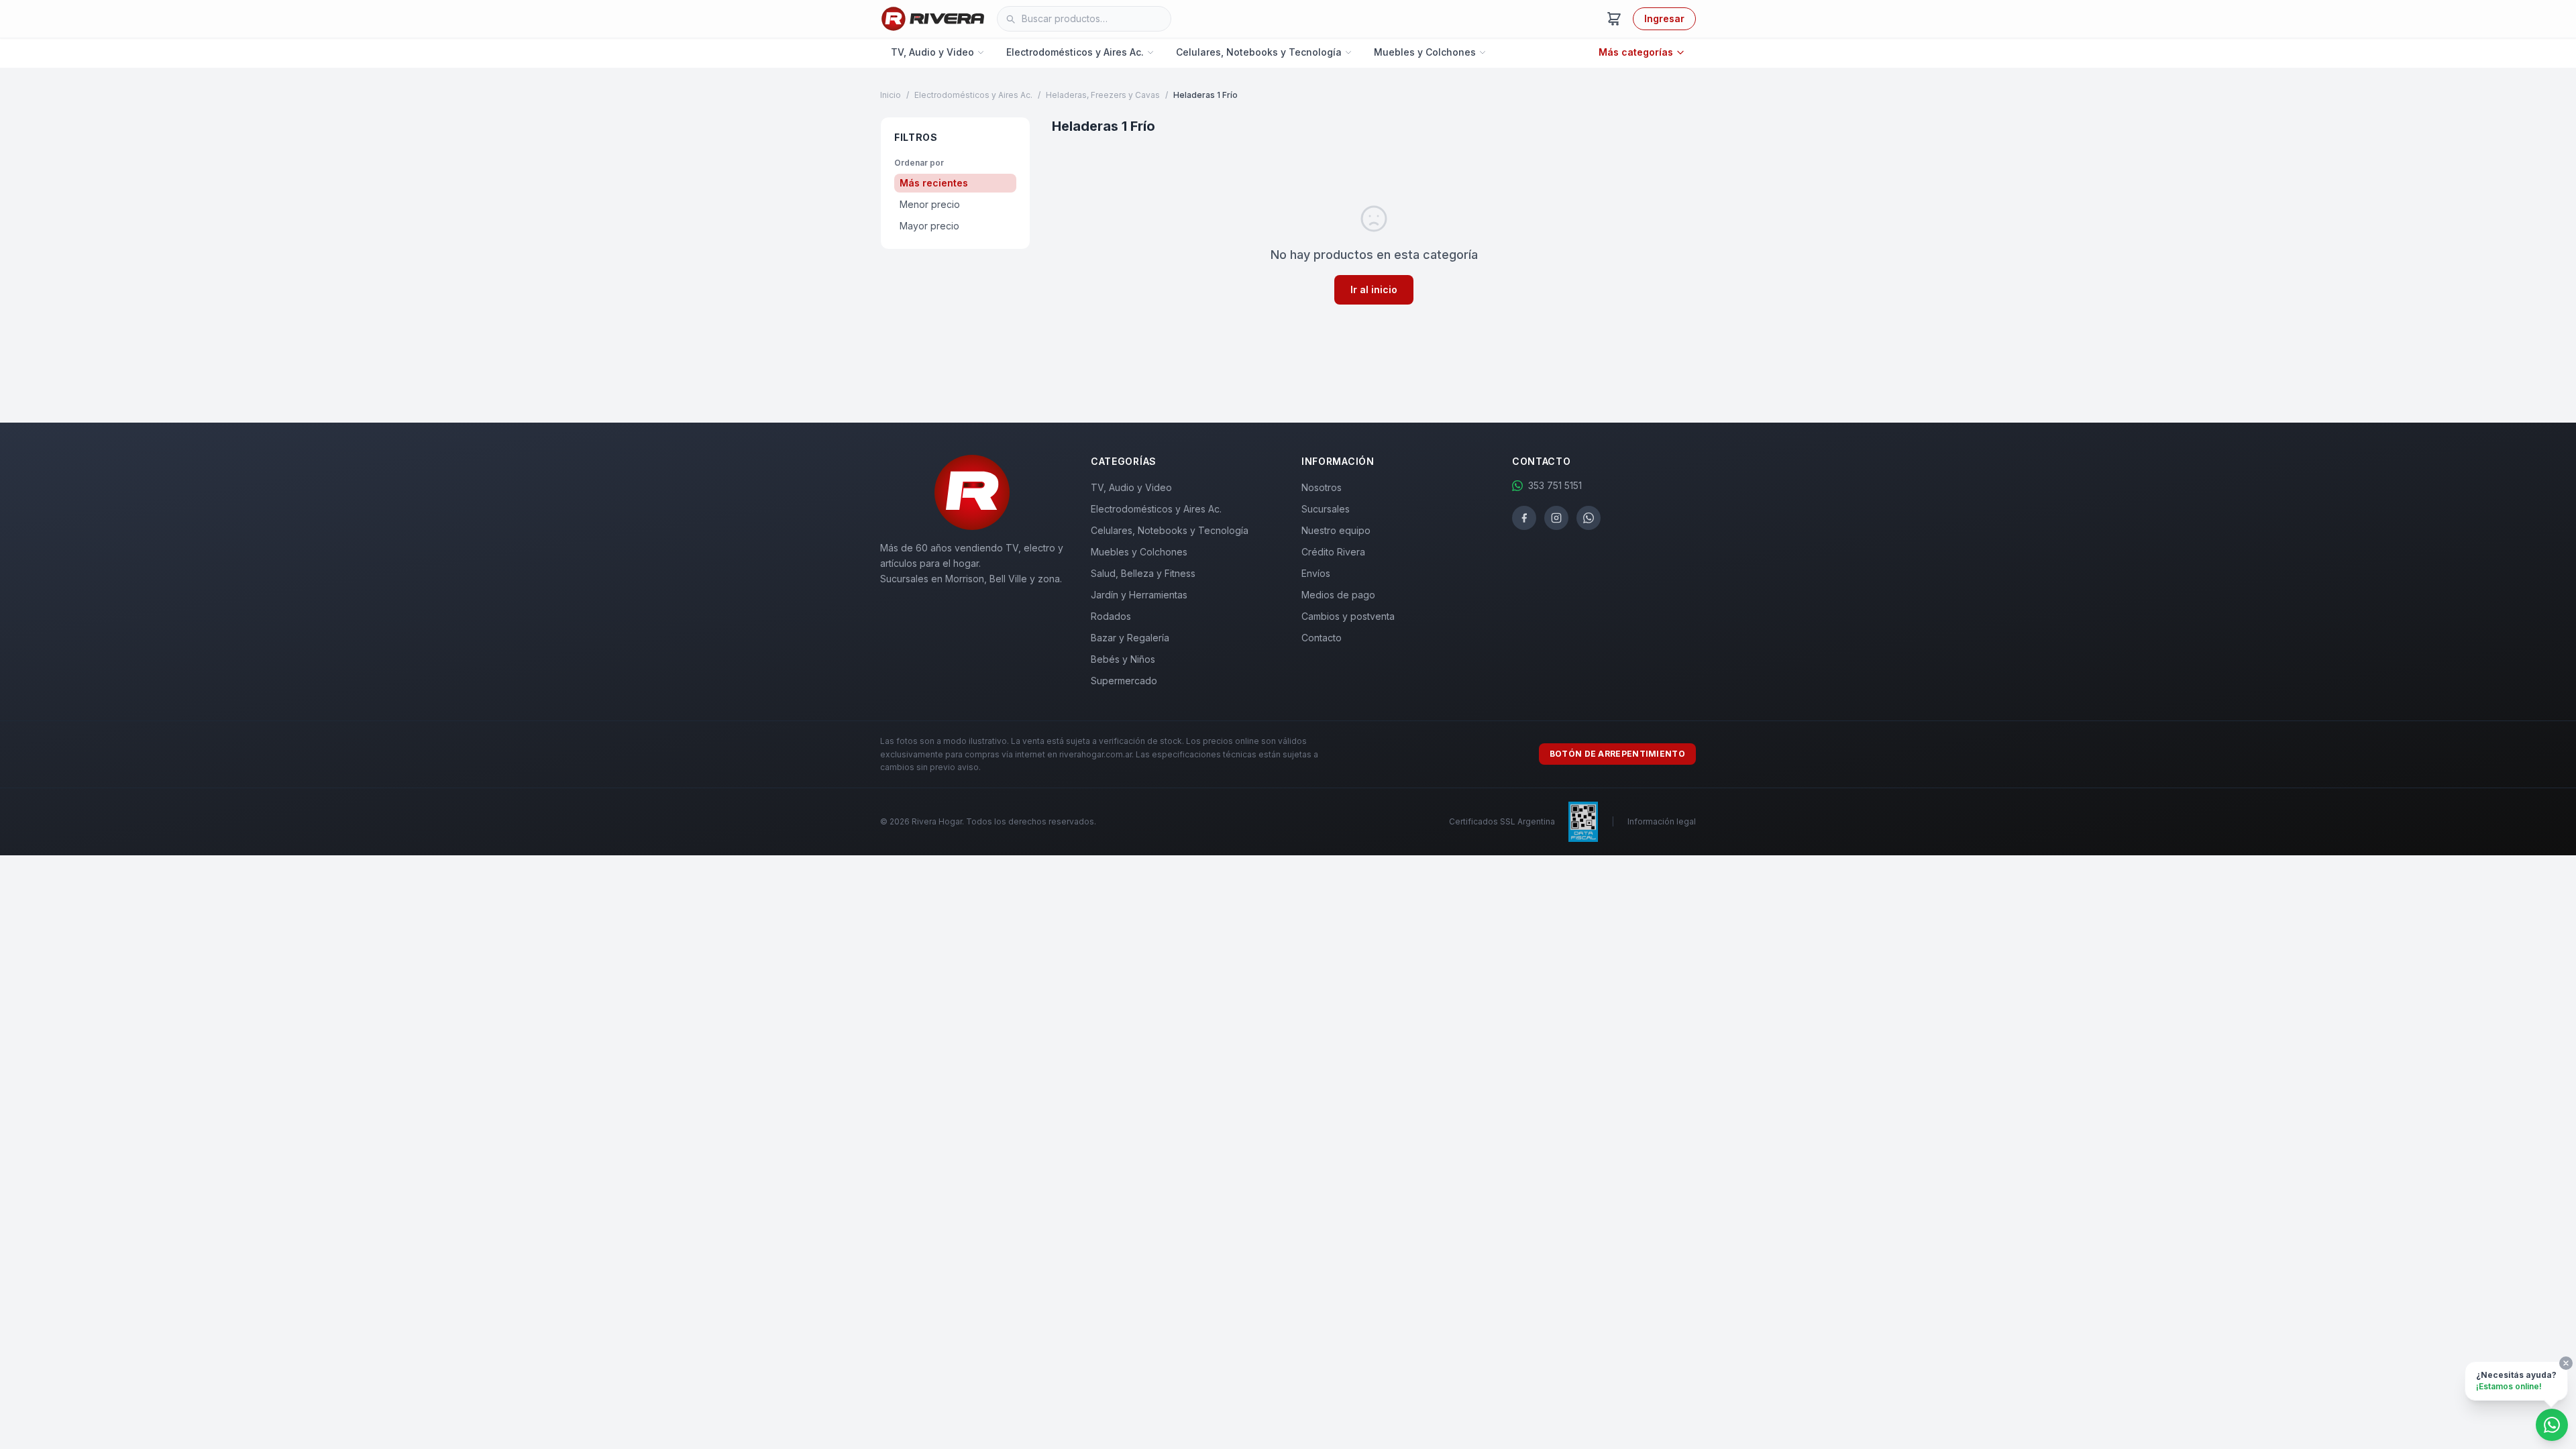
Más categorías (1636, 52)
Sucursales (1326, 509)
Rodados (1111, 616)
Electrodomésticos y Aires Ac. (1075, 52)
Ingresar (1664, 18)
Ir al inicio (1374, 289)
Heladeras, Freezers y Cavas (1103, 95)
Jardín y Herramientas (1139, 595)
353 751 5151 (1555, 485)
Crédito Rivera (1333, 552)
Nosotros (1322, 487)
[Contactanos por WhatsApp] (2552, 1425)
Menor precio (930, 204)
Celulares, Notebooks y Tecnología (1259, 52)
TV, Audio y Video (932, 52)
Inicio (891, 95)
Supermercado (1124, 681)
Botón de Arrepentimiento (1617, 754)
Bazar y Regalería (1130, 638)
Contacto (1322, 638)
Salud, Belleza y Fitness (1143, 573)
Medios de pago (1338, 595)
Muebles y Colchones (1425, 52)
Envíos (1316, 573)
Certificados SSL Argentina (1502, 821)
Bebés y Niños (1123, 659)
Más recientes (934, 183)
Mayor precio (929, 226)
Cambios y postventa (1348, 616)
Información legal (1662, 821)
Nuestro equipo (1336, 530)
